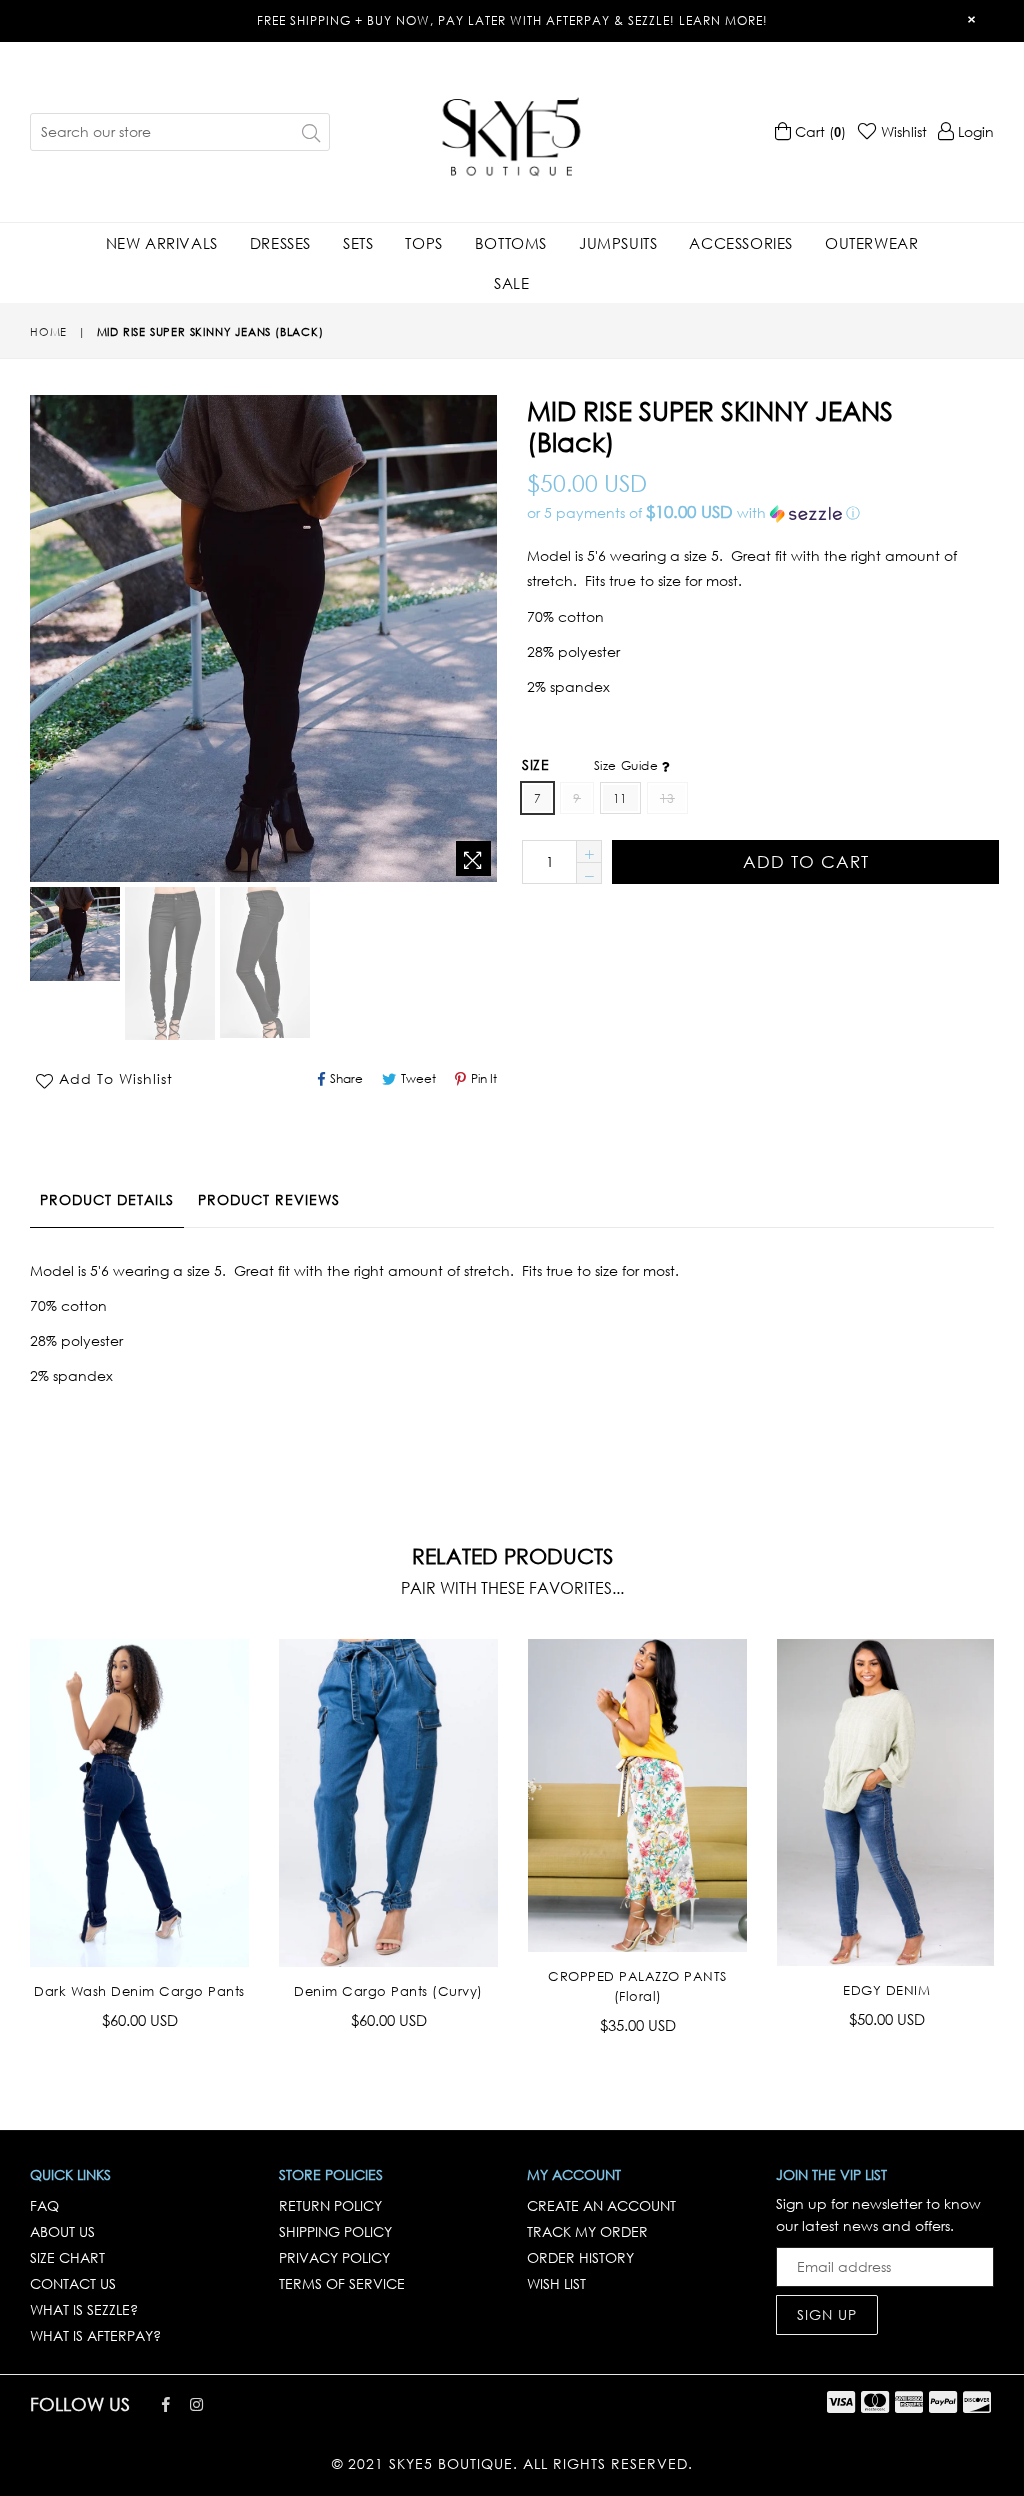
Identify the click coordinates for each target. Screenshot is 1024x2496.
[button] (760, 513)
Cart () (818, 131)
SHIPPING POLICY (335, 2231)
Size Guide (628, 765)
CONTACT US (73, 2283)
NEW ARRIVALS (162, 243)
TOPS (423, 243)
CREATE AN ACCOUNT (601, 2205)
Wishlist (902, 131)
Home (48, 332)
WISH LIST (556, 2283)
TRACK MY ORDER (587, 2231)
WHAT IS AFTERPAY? (95, 2335)
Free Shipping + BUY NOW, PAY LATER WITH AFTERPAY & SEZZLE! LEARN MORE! (512, 20)
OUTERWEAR (871, 243)
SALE (511, 283)
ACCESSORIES (741, 243)
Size (592, 764)
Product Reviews (269, 1199)
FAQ (44, 2205)
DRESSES (280, 243)
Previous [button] (10, 1821)
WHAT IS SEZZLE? (84, 2309)
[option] (72, 937)
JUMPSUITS (618, 243)
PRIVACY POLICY (334, 2257)
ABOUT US (62, 2231)
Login (974, 131)
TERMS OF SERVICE (342, 2283)
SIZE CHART (67, 2257)
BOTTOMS (511, 243)
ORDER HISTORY (580, 2257)
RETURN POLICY (330, 2205)
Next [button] (1009, 1821)
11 (620, 798)
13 (667, 798)
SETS (358, 243)
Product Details (107, 1199)
